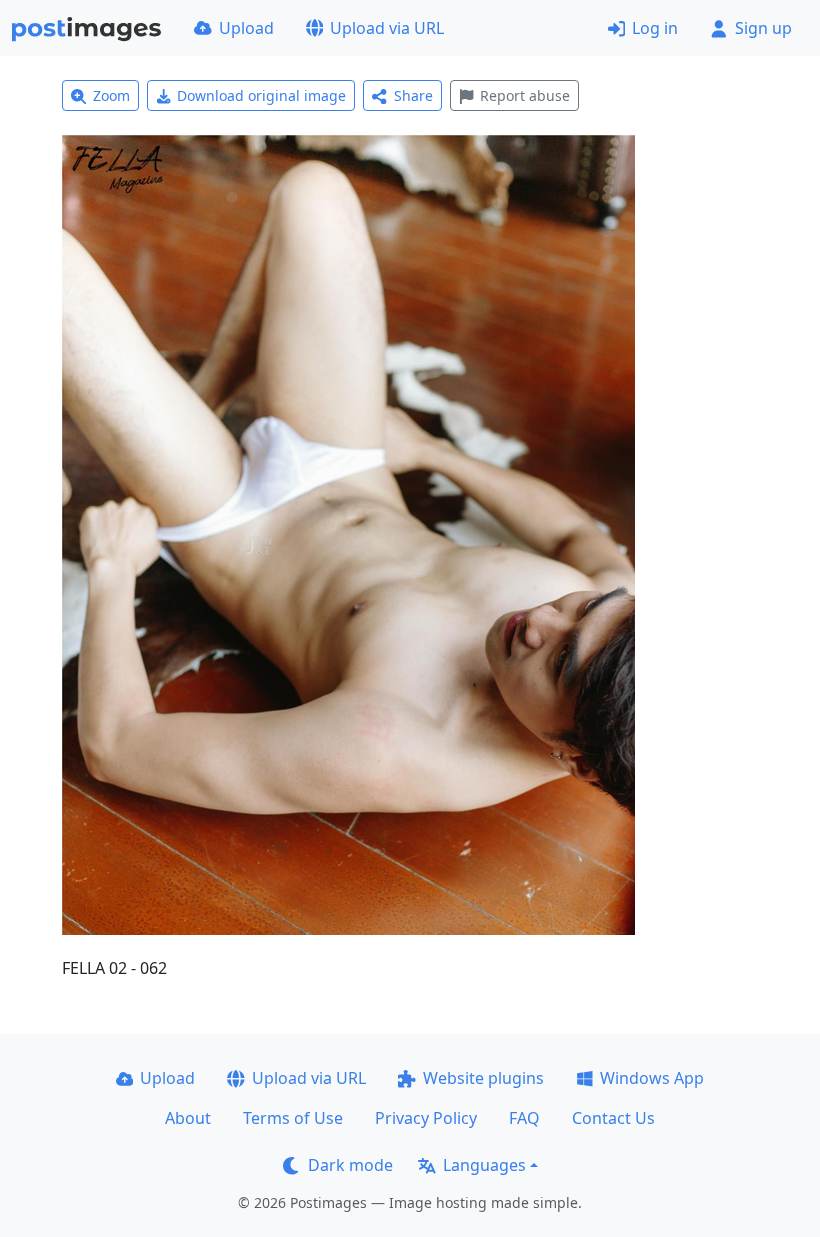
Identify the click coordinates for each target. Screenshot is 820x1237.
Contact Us (613, 1118)
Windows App (652, 1078)
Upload (246, 28)
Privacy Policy (426, 1118)
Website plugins (483, 1078)
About (188, 1118)
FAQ (524, 1118)
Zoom (111, 95)
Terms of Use (293, 1118)
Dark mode (350, 1165)
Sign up (763, 28)
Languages (484, 1165)
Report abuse (525, 95)
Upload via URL (387, 28)
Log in (655, 28)
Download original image (261, 95)
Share (413, 95)
